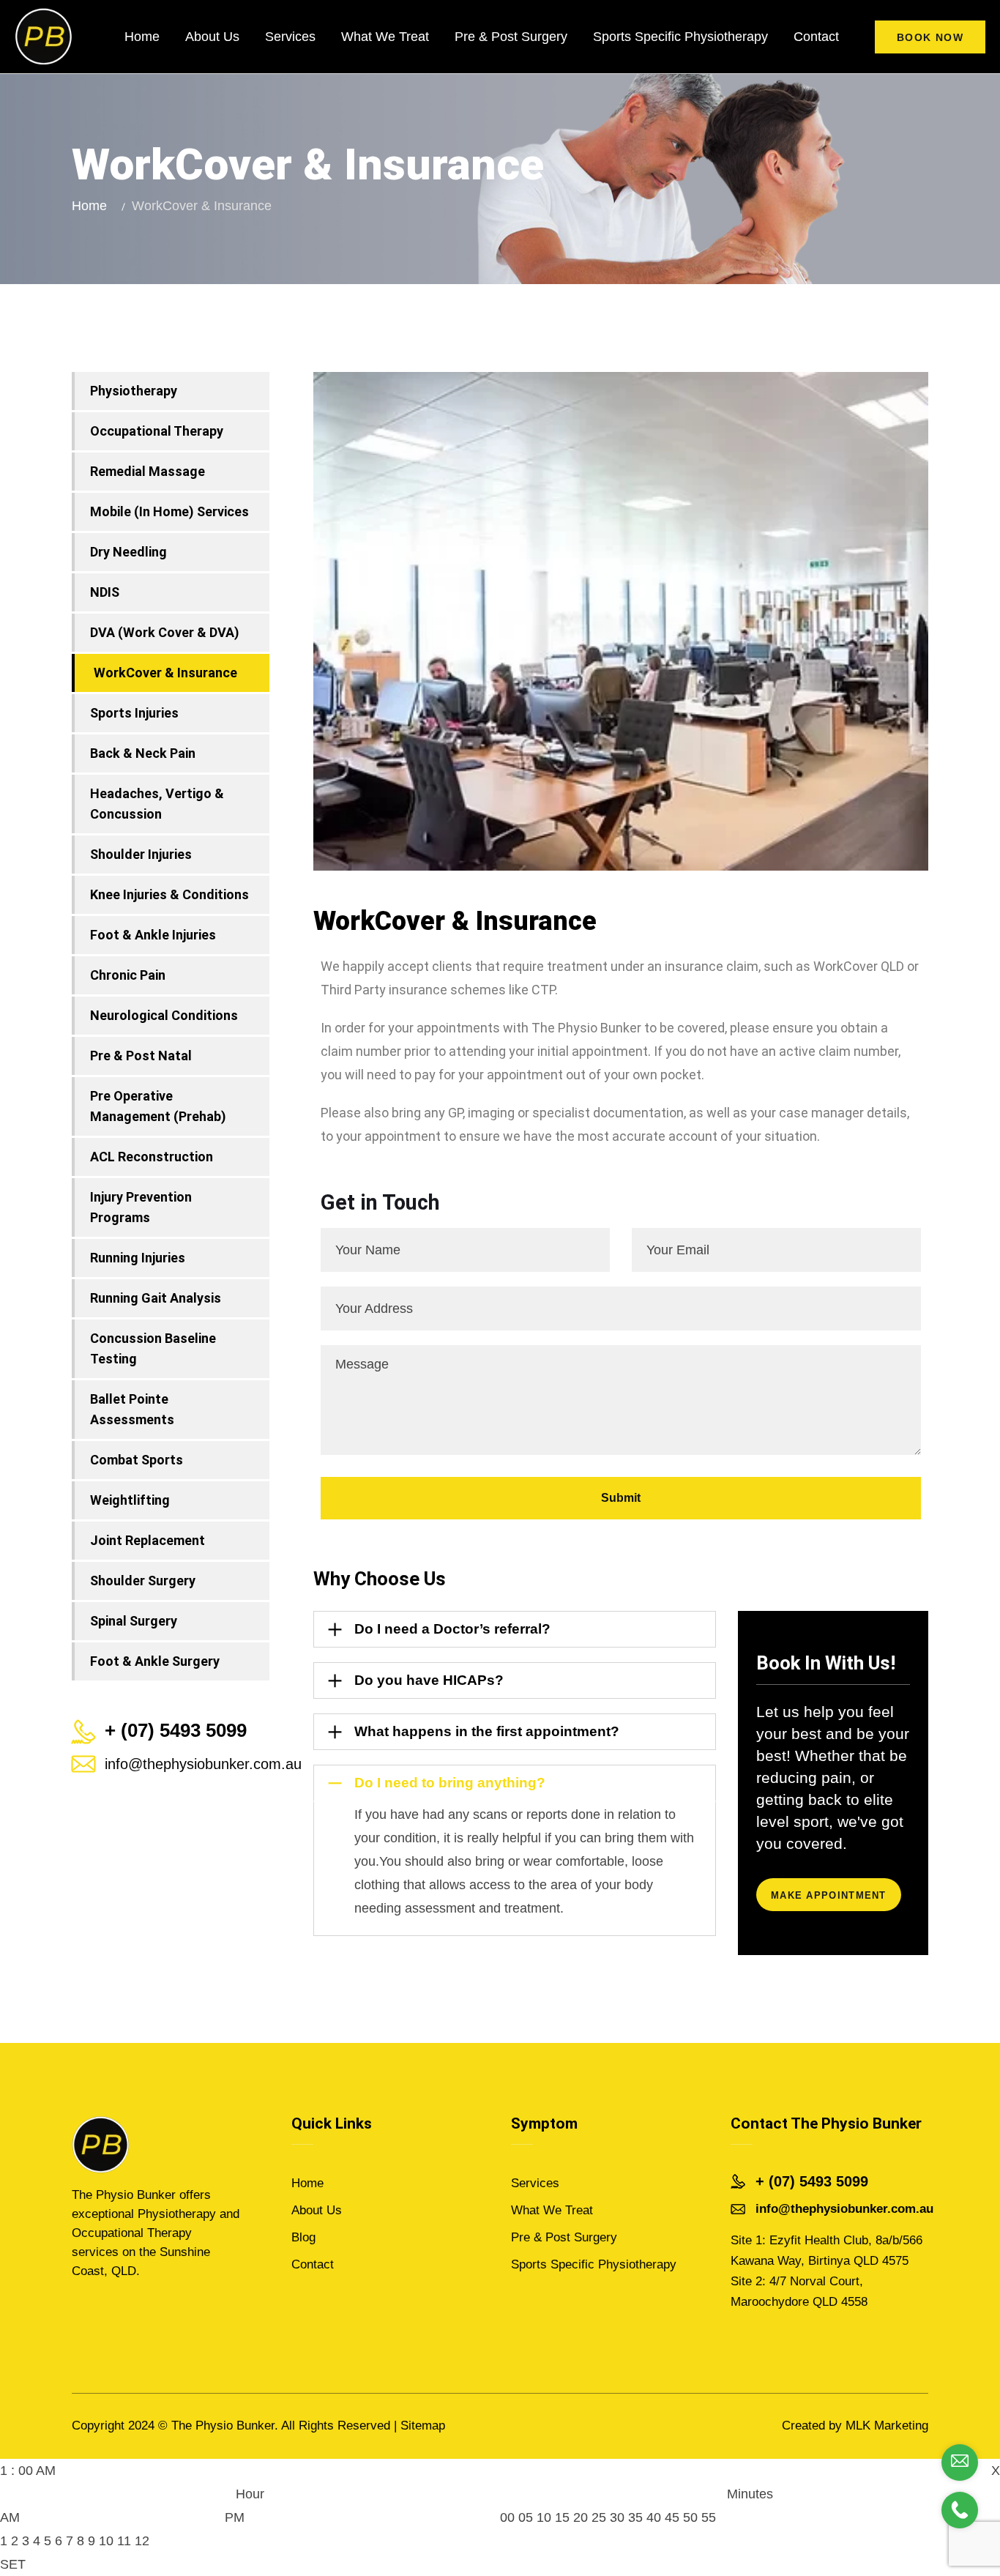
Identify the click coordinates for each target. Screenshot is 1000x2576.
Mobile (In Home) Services (169, 511)
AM (10, 2517)
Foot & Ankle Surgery (155, 1661)
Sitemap (423, 2426)
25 (599, 2517)
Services (290, 37)
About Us (212, 37)
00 (507, 2517)
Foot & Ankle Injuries (153, 935)
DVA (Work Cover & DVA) (165, 632)
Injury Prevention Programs (141, 1207)
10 (106, 2541)
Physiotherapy (134, 391)
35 (635, 2517)
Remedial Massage (148, 471)
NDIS (105, 592)
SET (13, 2564)
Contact (816, 37)
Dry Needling (128, 552)
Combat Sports (137, 1460)
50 (690, 2517)
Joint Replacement (148, 1540)
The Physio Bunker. (225, 2426)
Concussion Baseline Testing (153, 1348)
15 (562, 2517)
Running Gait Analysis (156, 1298)
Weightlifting (130, 1500)
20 (581, 2517)
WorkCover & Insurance (165, 673)
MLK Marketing (887, 2426)
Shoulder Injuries (141, 854)
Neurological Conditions (164, 1015)
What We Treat (385, 37)
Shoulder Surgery (143, 1581)
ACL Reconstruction (152, 1157)
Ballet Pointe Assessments (132, 1409)
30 (617, 2517)
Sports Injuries (134, 713)
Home (142, 37)
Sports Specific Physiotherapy (680, 37)
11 (124, 2541)
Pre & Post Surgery (511, 37)
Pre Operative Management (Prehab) (158, 1106)
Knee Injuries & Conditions (169, 894)
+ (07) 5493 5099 (812, 2181)
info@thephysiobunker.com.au (203, 1764)
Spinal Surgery (134, 1621)
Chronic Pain (128, 975)
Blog (303, 2237)
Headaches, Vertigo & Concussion (157, 804)
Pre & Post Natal (141, 1056)
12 (142, 2541)
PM (235, 2517)
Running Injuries (138, 1258)
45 (672, 2517)
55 (709, 2517)
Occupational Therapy (157, 431)
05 (526, 2517)
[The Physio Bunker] (44, 37)
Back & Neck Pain (143, 753)
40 (654, 2517)
